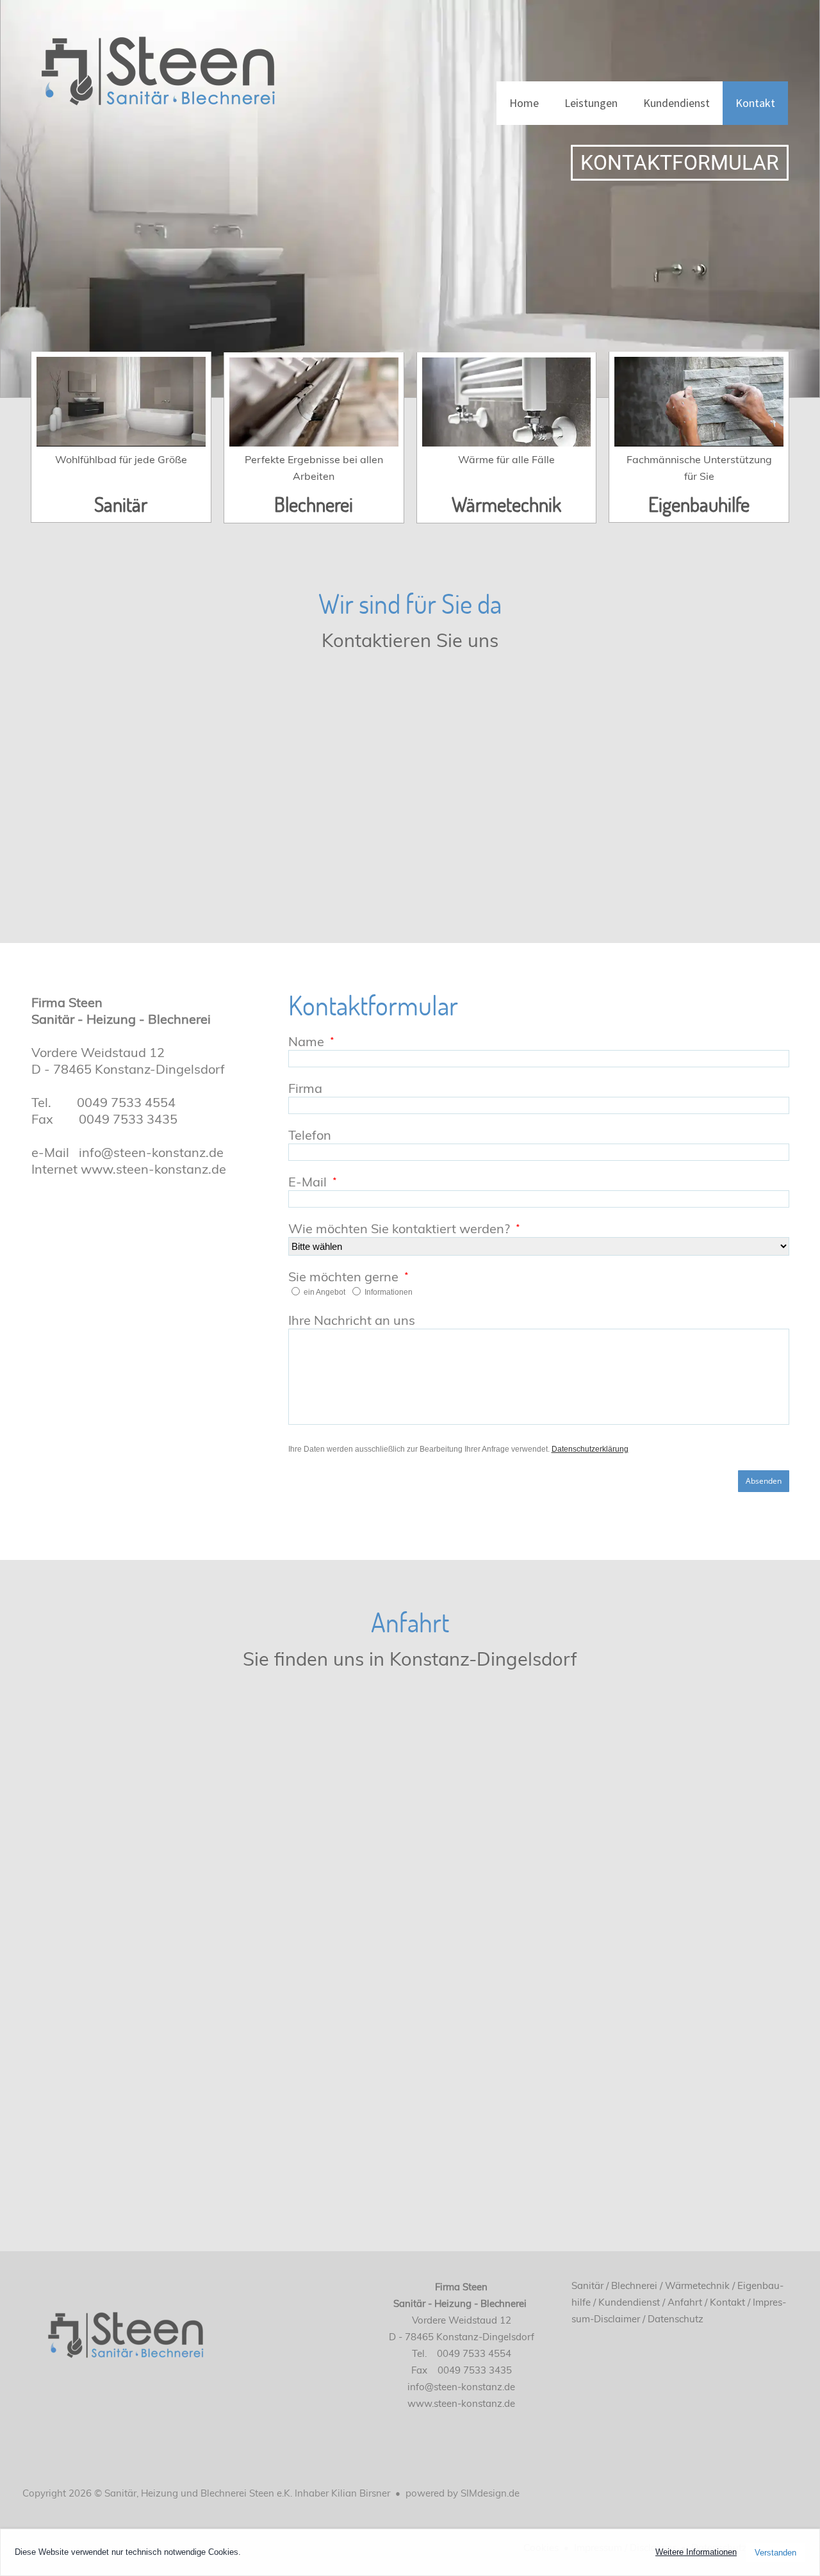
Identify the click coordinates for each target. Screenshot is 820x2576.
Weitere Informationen (696, 2552)
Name (306, 1041)
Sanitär (121, 504)
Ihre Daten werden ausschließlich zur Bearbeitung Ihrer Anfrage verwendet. (458, 1449)
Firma (305, 1088)
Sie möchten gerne (343, 1276)
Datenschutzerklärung (590, 1449)
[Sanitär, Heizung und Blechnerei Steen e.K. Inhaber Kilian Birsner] (157, 63)
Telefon (310, 1135)
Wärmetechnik (506, 504)
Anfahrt (685, 2302)
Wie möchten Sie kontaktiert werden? (399, 1228)
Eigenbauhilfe (699, 504)
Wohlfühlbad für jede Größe (121, 459)
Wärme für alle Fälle (506, 459)
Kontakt (755, 103)
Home (524, 103)
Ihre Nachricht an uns (352, 1320)
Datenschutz (676, 2319)
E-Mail (307, 1182)
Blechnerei (314, 504)
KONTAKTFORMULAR (680, 163)
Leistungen (591, 103)
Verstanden (775, 2553)
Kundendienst (676, 103)
